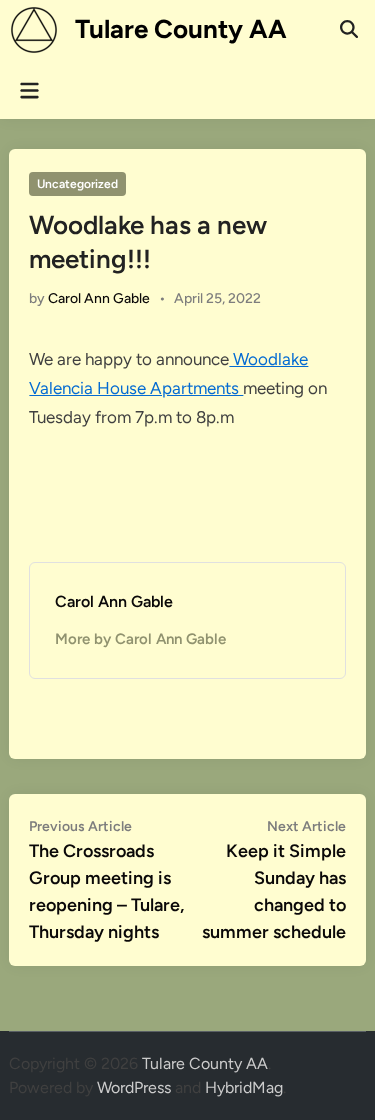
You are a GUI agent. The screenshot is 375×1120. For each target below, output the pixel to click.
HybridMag (244, 1087)
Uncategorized (77, 184)
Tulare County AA (181, 29)
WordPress (134, 1087)
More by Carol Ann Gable (140, 639)
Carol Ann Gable (99, 298)
